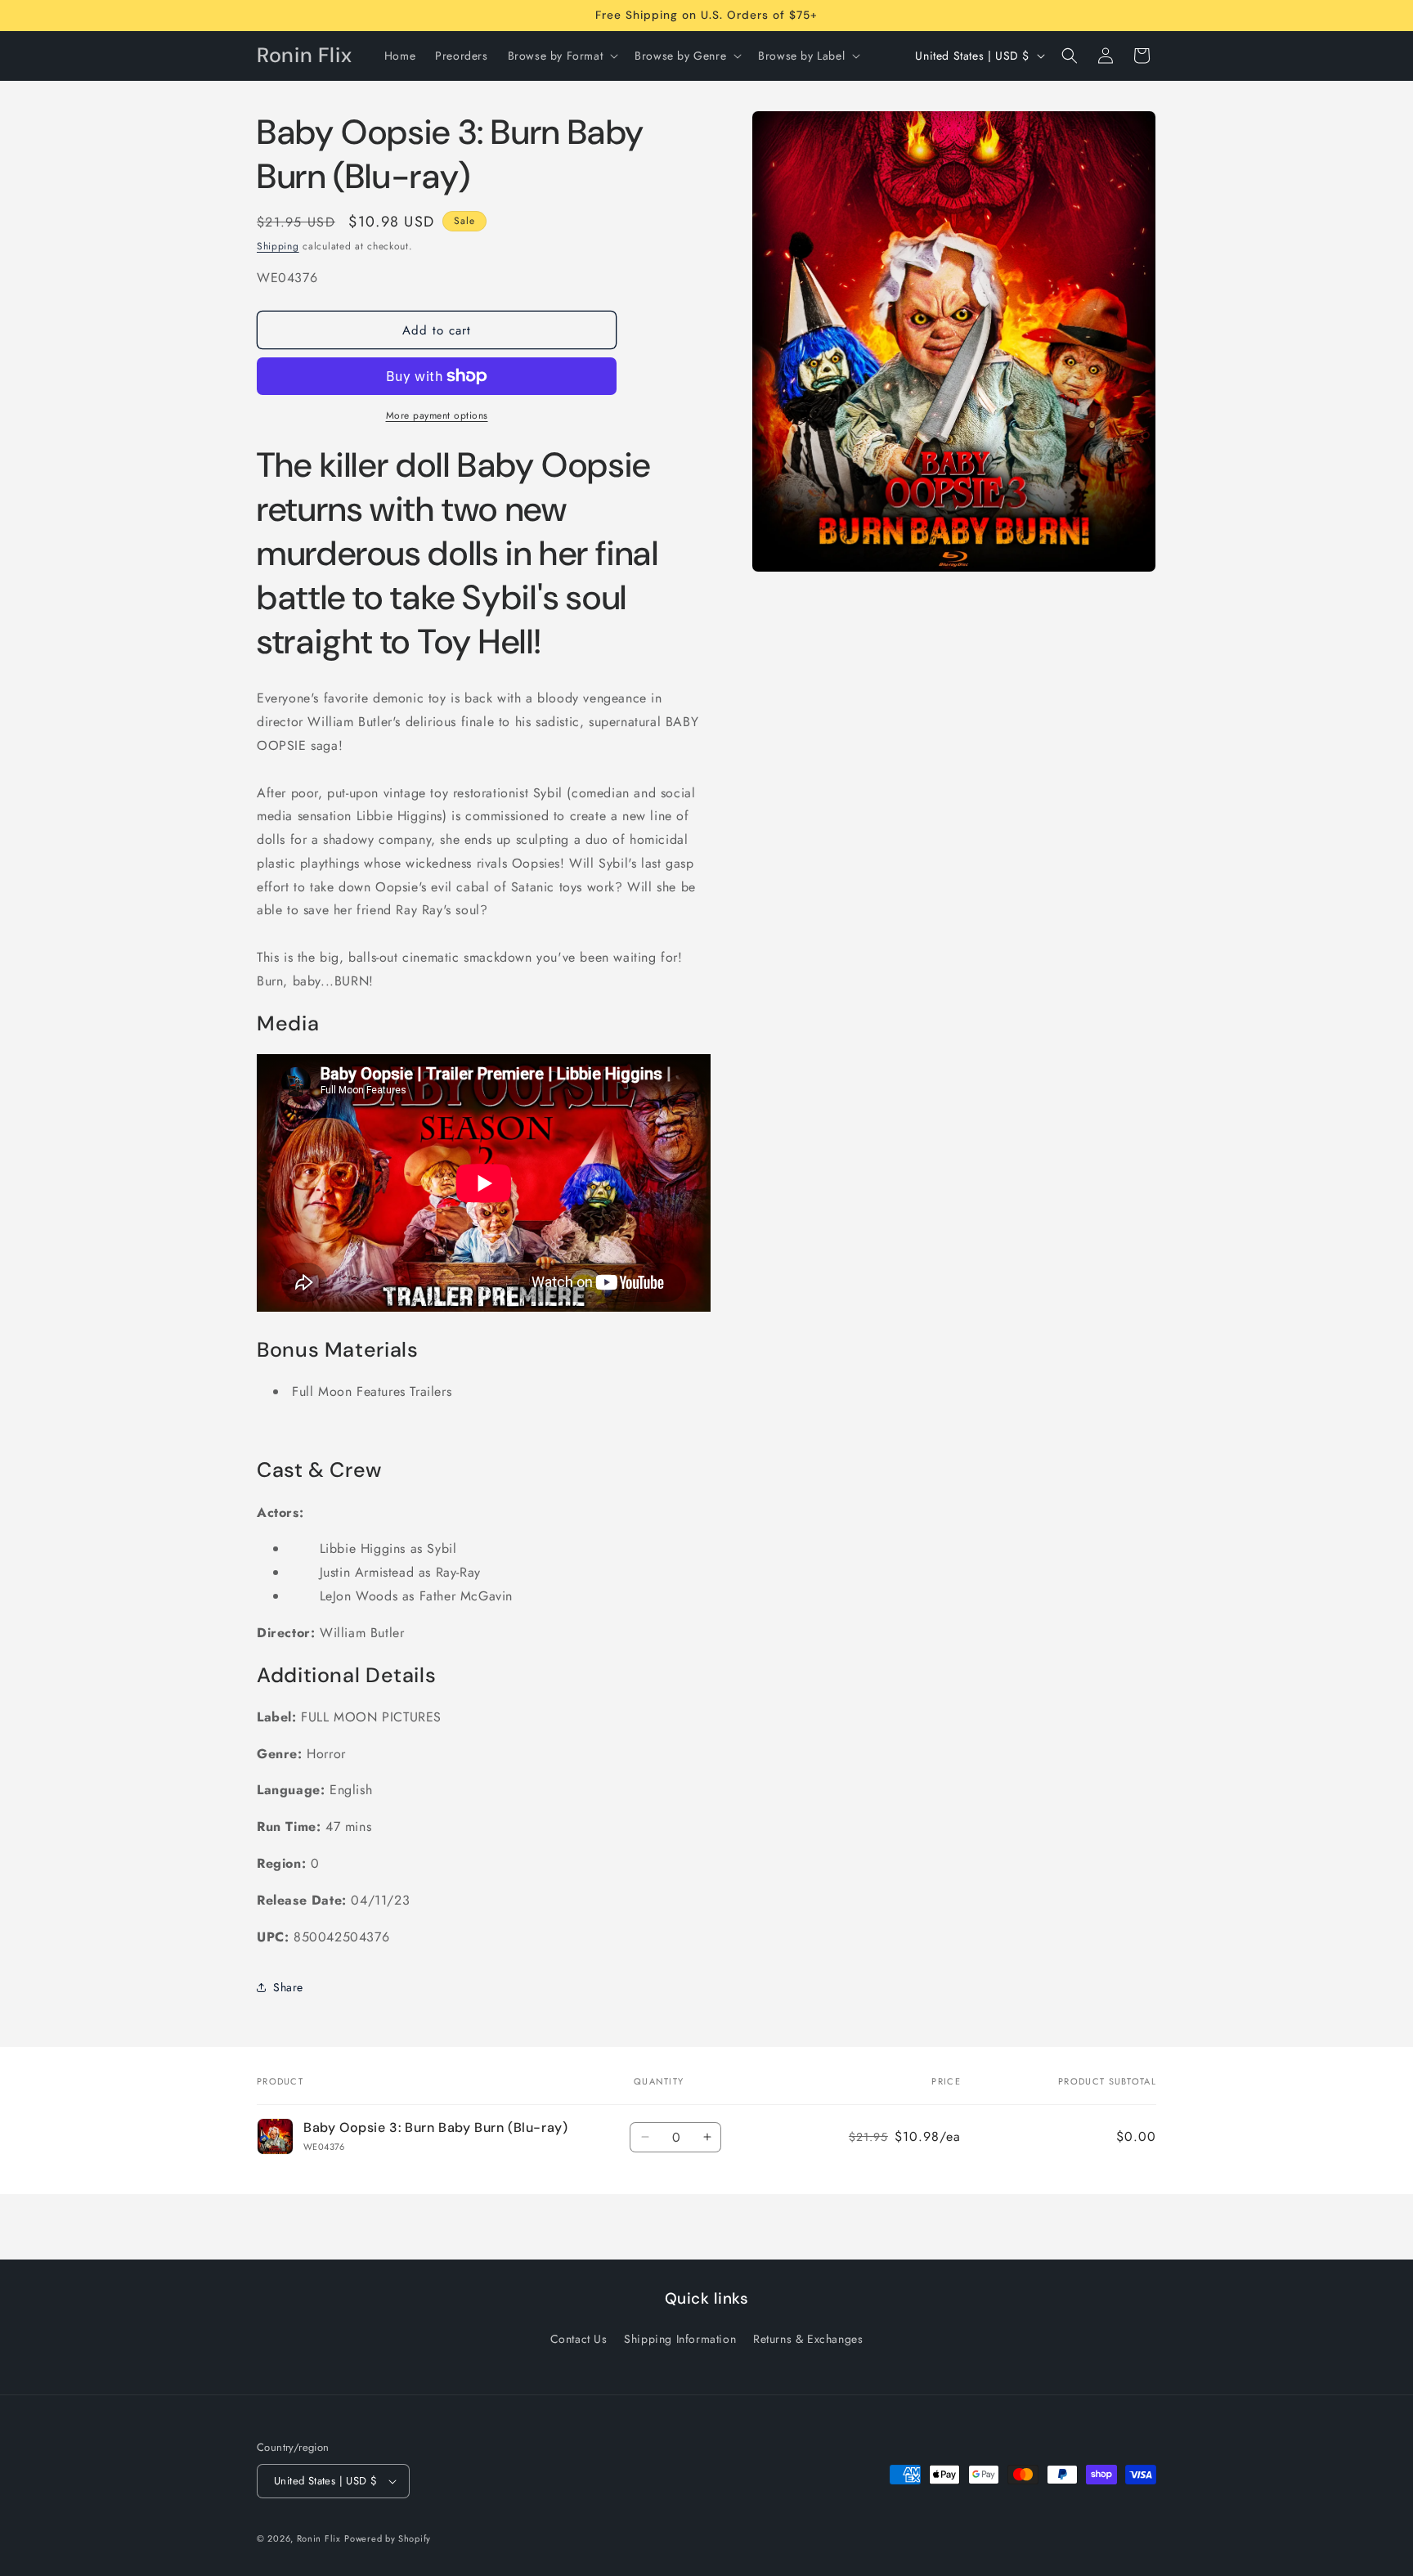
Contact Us (579, 2339)
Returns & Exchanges (808, 2339)
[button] (562, 56)
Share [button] (288, 1987)
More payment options (437, 415)
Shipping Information (680, 2339)
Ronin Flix (319, 2538)
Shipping (278, 246)
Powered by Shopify (388, 2538)
